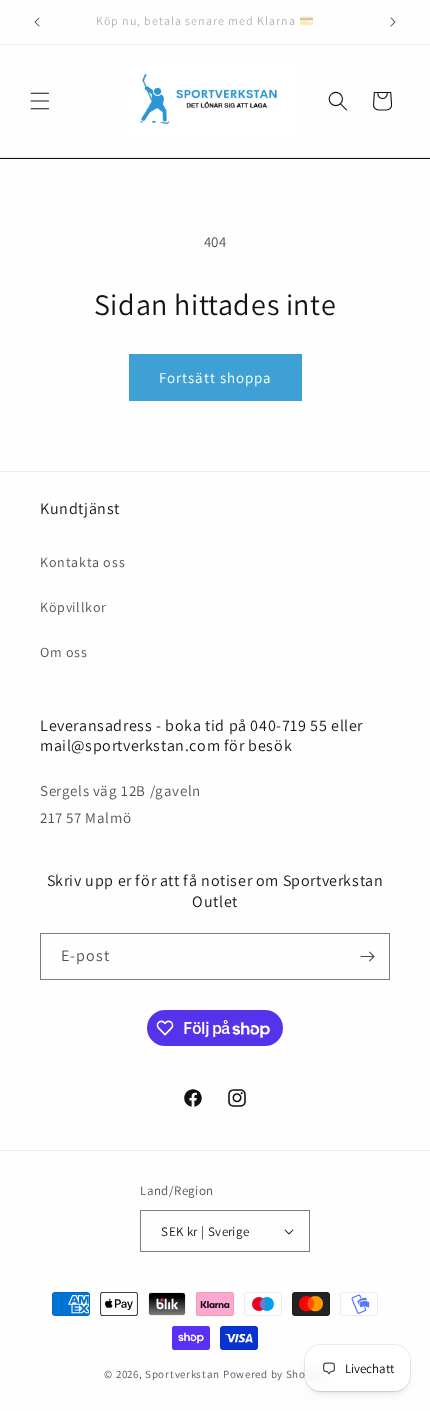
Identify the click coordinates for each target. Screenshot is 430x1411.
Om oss (64, 652)
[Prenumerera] (367, 956)
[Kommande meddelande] (393, 22)
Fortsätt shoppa (215, 377)
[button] (40, 101)
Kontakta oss (82, 562)
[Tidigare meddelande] (37, 22)
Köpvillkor (73, 607)
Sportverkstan (182, 1374)
